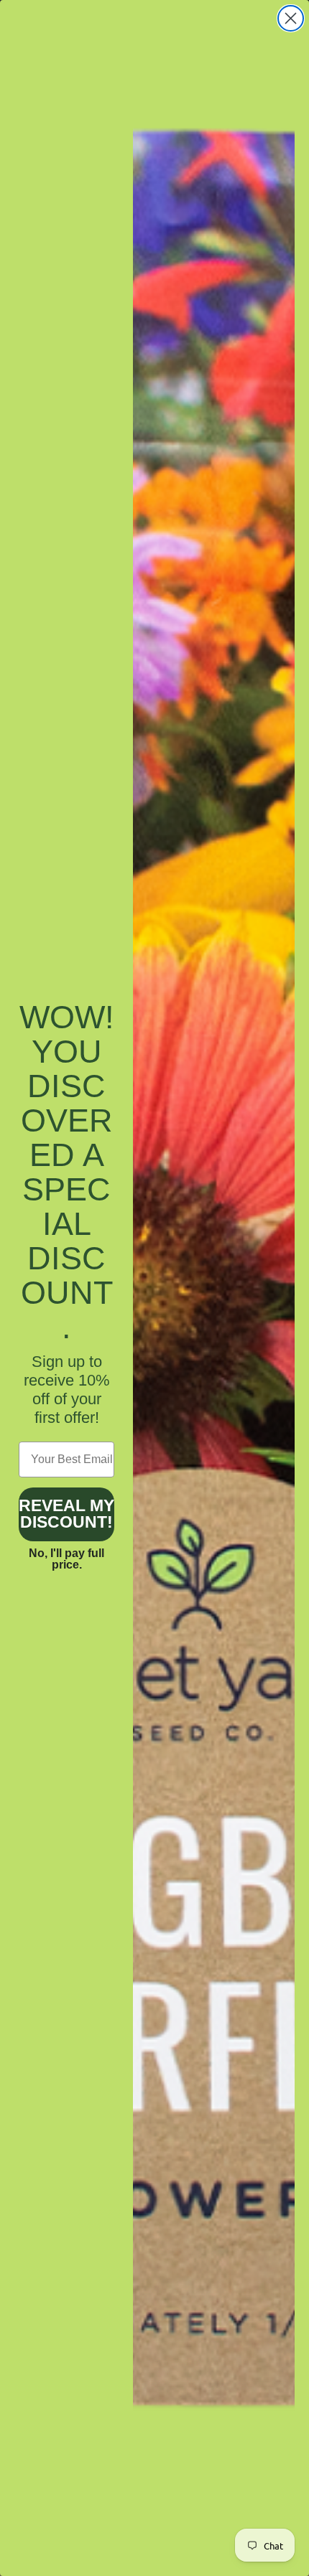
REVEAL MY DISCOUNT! (66, 1514)
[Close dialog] (291, 18)
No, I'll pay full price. (66, 1559)
